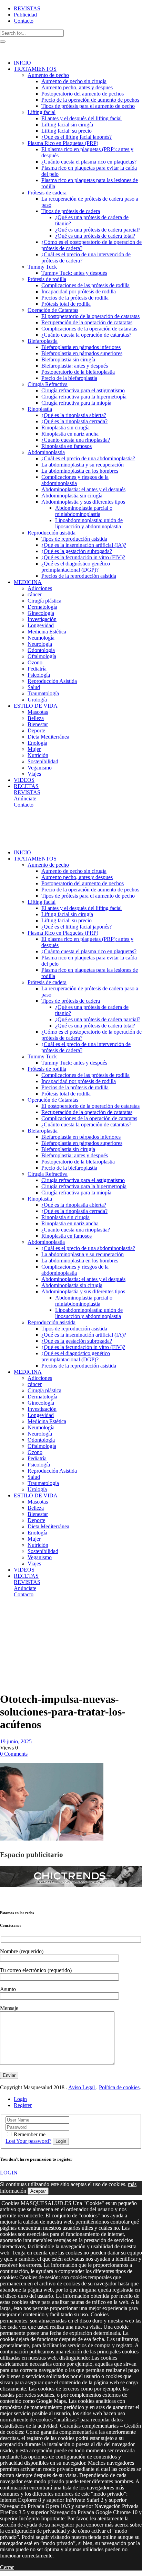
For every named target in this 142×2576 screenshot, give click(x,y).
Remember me (30, 2134)
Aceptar (38, 2191)
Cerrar (7, 2567)
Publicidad (25, 15)
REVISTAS (27, 8)
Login (20, 2099)
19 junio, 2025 (16, 1741)
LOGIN (9, 2173)
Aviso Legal (82, 2087)
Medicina (25, 1612)
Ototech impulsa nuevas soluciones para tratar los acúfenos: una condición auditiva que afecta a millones (17, 1643)
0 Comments (14, 1754)
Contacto (24, 21)
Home (7, 1612)
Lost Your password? (28, 2141)
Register (23, 2105)
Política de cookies (119, 2087)
